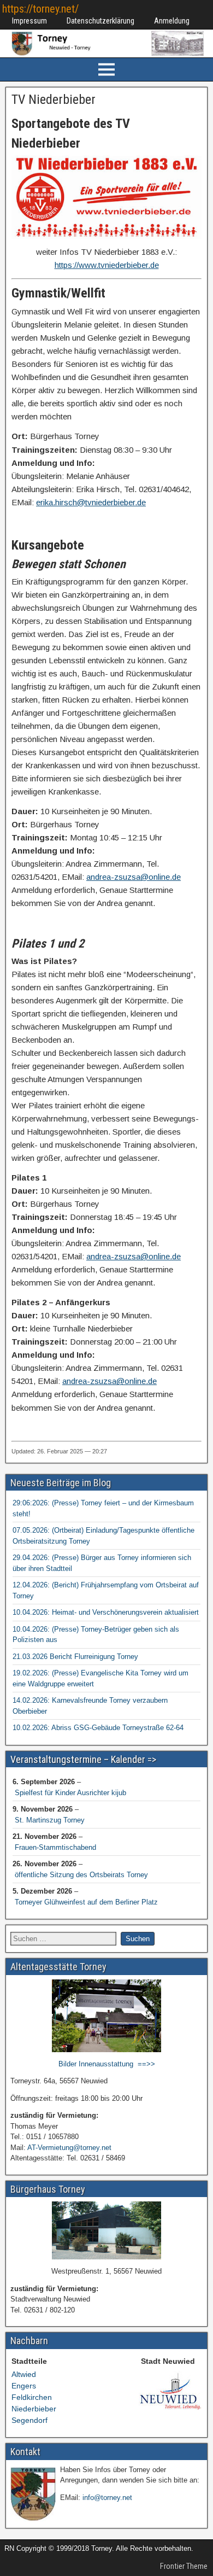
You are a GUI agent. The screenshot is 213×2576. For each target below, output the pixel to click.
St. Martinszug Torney (50, 1820)
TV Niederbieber (54, 100)
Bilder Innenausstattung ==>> (107, 2064)
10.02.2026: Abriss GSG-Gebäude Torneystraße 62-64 (98, 1728)
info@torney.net (107, 2498)
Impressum (29, 21)
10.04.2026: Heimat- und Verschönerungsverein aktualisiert (106, 1612)
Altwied (24, 2374)
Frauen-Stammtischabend (55, 1847)
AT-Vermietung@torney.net (69, 2148)
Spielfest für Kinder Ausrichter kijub (70, 1793)
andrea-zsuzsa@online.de (134, 877)
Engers (24, 2386)
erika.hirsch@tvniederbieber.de (91, 502)
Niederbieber (34, 2409)
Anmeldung (172, 21)
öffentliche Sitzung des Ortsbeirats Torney (81, 1875)
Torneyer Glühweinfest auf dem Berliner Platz (86, 1902)
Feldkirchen (32, 2397)
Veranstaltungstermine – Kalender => (83, 1759)
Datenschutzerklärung (100, 21)
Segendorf (29, 2420)
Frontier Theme (184, 2566)
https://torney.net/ (40, 9)
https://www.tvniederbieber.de (107, 265)
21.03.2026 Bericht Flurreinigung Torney (75, 1657)
